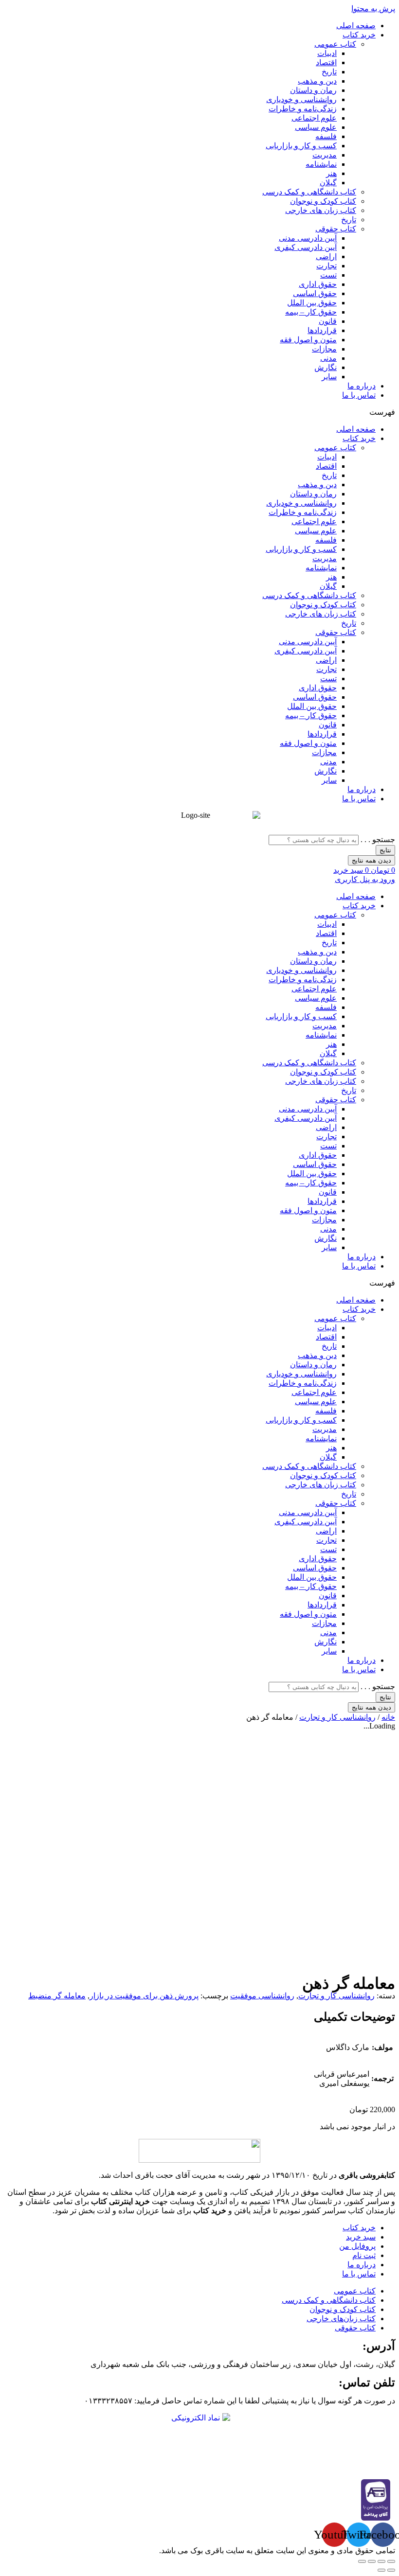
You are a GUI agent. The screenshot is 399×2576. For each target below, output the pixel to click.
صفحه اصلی (356, 26)
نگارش (326, 367)
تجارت (326, 266)
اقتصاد (326, 62)
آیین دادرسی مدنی (308, 238)
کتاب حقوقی (336, 229)
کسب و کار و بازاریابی (301, 146)
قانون (328, 321)
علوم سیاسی (316, 127)
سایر (329, 377)
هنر (331, 173)
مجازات (324, 349)
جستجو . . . (378, 839)
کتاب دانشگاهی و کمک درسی (309, 192)
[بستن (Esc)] (391, 2561)
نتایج (385, 850)
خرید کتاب (359, 35)
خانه (388, 1717)
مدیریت (325, 155)
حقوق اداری (318, 284)
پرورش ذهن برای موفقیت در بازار (144, 1996)
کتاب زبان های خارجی (321, 210)
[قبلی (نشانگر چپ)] (391, 2570)
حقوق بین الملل (312, 303)
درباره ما (362, 386)
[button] (199, 412)
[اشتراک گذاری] (381, 2561)
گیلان (328, 183)
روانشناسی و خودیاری (301, 99)
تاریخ (329, 72)
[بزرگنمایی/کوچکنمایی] (362, 2561)
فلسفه (326, 136)
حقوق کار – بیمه (311, 312)
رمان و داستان (313, 90)
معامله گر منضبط (57, 1996)
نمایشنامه (321, 164)
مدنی (328, 358)
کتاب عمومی (335, 44)
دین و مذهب (317, 81)
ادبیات (327, 53)
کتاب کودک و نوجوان (323, 201)
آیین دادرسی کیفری (306, 247)
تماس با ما (359, 395)
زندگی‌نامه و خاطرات (303, 109)
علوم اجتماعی (314, 118)
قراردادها (322, 330)
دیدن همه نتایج (372, 860)
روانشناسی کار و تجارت (337, 1717)
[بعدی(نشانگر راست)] (381, 2570)
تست (328, 275)
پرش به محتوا (373, 9)
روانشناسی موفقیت (262, 1996)
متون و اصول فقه (308, 340)
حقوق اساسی (315, 293)
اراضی (326, 256)
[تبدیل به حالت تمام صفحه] (372, 2561)
